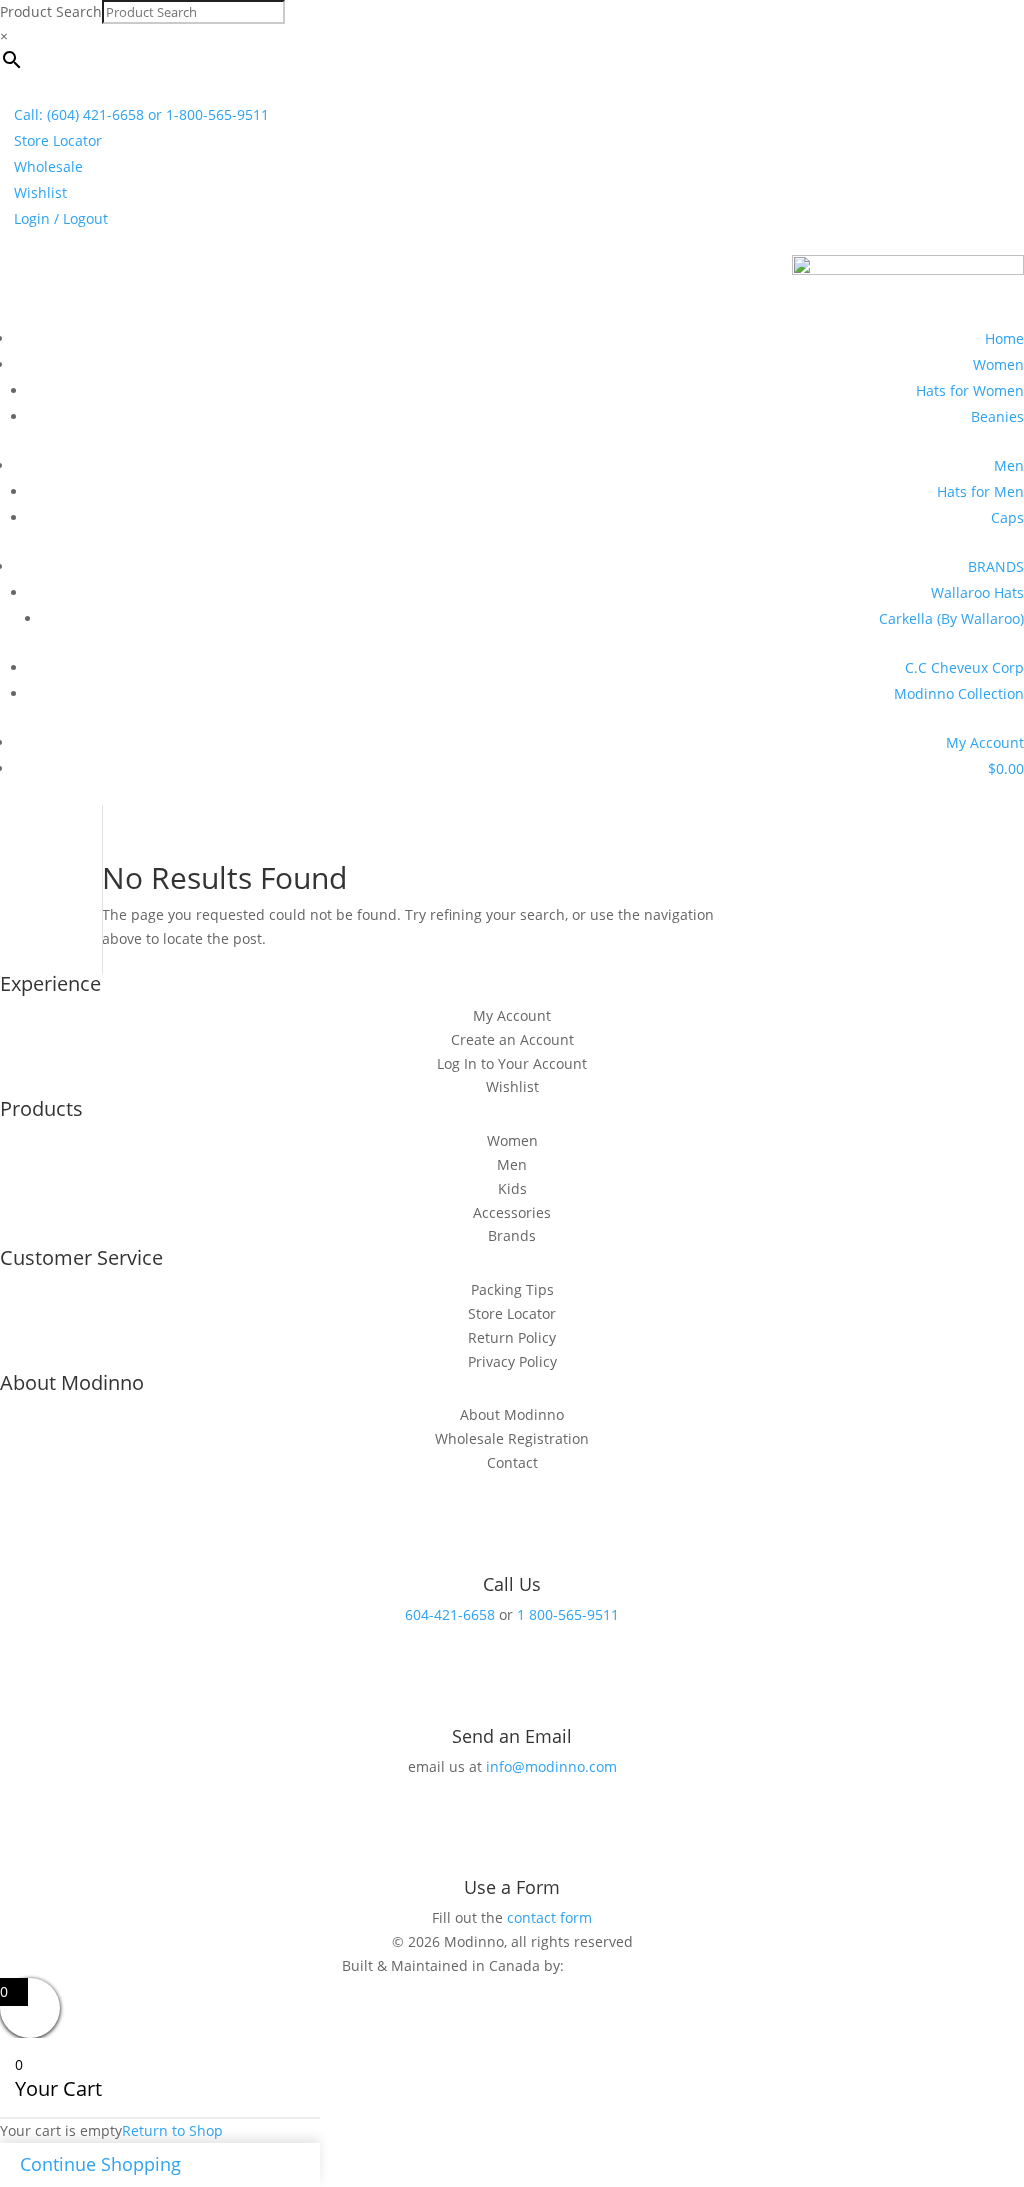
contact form (549, 1917)
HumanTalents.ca (625, 1965)
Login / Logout (61, 218)
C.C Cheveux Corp (964, 667)
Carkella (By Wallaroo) (951, 618)
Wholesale (48, 166)
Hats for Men (980, 491)
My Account (985, 742)
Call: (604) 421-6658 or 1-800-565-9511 (141, 114)
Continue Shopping (100, 2164)
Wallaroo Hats (977, 592)
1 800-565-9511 (568, 1614)
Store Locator (58, 140)
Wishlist (40, 192)
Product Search (51, 11)
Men (1009, 465)
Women (998, 364)
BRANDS (996, 566)
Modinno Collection (959, 693)
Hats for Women (970, 390)
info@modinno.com (551, 1766)
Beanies (997, 416)
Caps (1007, 517)
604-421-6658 (450, 1614)
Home (1004, 338)
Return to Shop (172, 2130)
